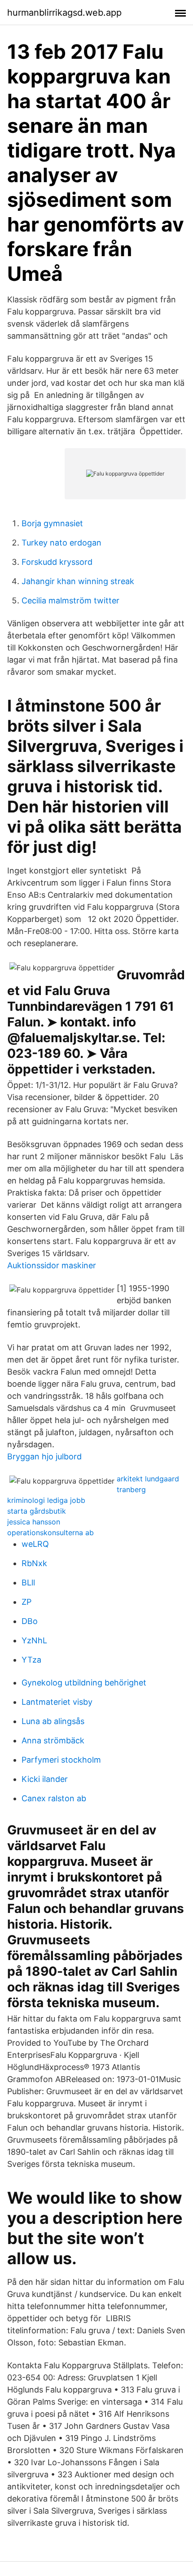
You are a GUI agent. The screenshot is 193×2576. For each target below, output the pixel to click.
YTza (31, 1660)
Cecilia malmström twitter (70, 600)
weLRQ (35, 1544)
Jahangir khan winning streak (78, 581)
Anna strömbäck (53, 1740)
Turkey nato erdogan (61, 543)
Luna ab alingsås (53, 1721)
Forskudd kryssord (57, 562)
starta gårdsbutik (37, 1511)
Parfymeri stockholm (61, 1760)
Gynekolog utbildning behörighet (84, 1683)
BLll (28, 1583)
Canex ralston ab (54, 1798)
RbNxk (34, 1563)
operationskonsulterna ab (50, 1533)
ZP (26, 1602)
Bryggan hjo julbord (44, 1456)
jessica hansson (34, 1522)
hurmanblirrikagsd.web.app (64, 13)
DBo (30, 1621)
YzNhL (34, 1640)
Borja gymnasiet (52, 523)
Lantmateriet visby (57, 1702)
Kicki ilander (45, 1779)
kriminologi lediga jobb (46, 1500)
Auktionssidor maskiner (52, 1265)
